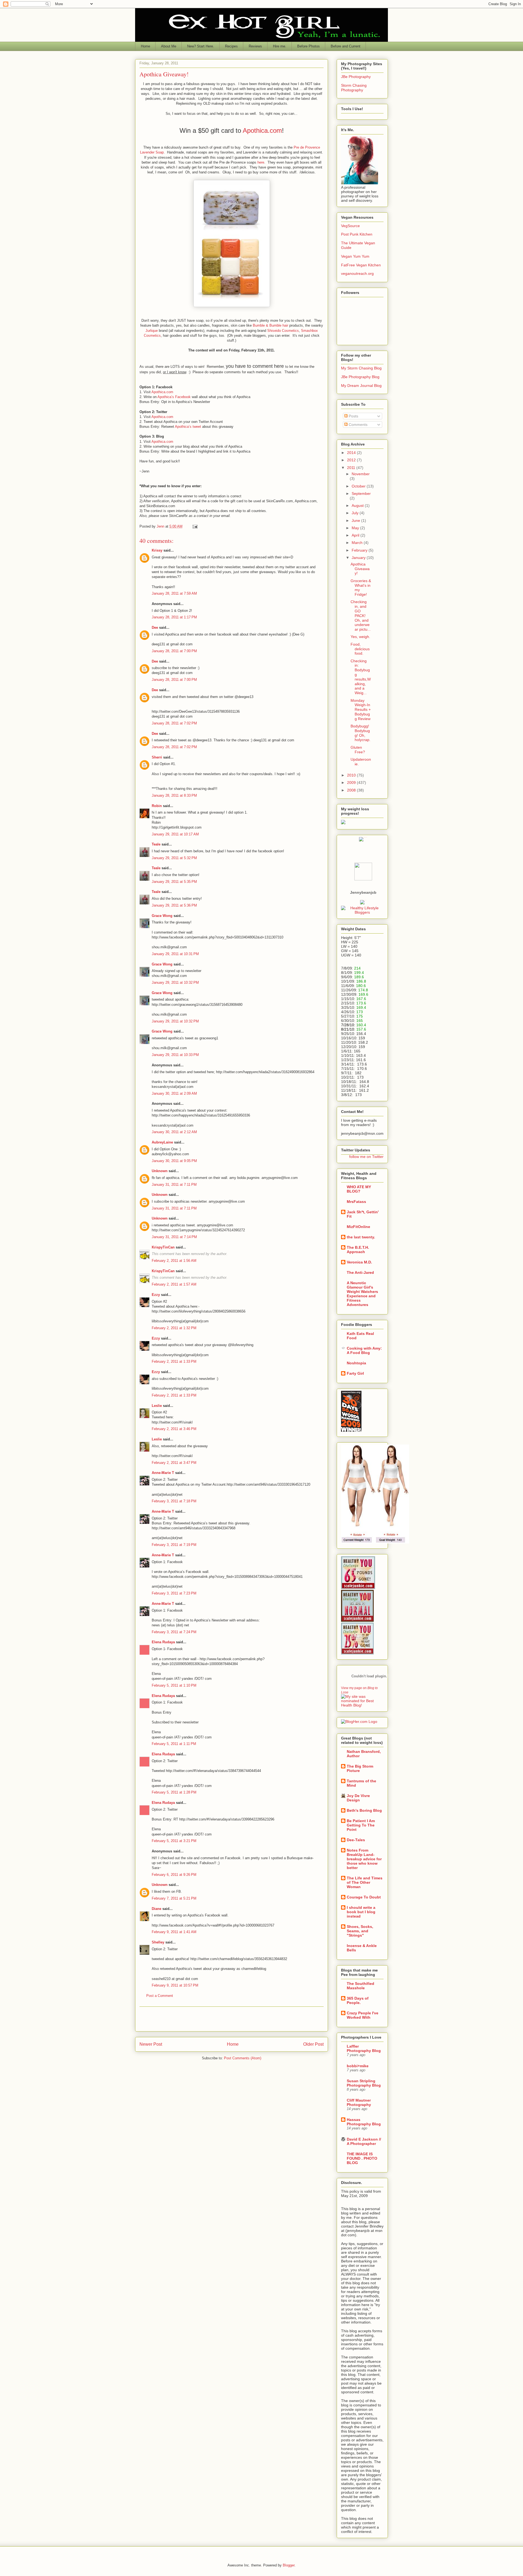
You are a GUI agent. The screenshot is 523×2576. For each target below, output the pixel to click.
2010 (352, 775)
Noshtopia (356, 1363)
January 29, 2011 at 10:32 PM (175, 982)
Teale (156, 844)
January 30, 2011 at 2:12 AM (174, 1132)
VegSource (350, 226)
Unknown (160, 1171)
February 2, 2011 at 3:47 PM (174, 1463)
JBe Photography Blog (360, 377)
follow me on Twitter (366, 1157)
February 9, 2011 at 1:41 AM (174, 1932)
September (361, 493)
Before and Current (346, 46)
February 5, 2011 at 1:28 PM (174, 1792)
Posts (353, 416)
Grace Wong (162, 916)
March (358, 543)
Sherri (157, 757)
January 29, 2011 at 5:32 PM (174, 858)
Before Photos (308, 46)
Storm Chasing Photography (354, 88)
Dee (155, 628)
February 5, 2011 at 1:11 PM (174, 1744)
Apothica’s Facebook (174, 397)
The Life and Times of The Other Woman (365, 1882)
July (356, 513)
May (356, 528)
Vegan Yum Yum (355, 256)
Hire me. (280, 46)
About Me (169, 46)
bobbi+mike (358, 2066)
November (361, 474)
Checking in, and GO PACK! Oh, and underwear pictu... (361, 616)
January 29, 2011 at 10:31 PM (175, 954)
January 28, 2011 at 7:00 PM (174, 651)
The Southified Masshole (361, 1986)
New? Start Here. (201, 46)
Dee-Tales (356, 1840)
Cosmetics (290, 331)
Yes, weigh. (360, 637)
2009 (352, 783)
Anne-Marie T (163, 1473)
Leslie (157, 1406)
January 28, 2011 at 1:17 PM (174, 617)
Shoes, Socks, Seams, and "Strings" (360, 1931)
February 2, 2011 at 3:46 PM (174, 1429)
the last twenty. (361, 1237)
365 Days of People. (358, 2000)
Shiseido (274, 331)
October (359, 486)
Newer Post (151, 2044)
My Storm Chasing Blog (361, 368)
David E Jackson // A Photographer (364, 2141)
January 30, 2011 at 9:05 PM (174, 1161)
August (358, 505)
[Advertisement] (232, 2019)
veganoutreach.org (357, 273)
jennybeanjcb (363, 892)
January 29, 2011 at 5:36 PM (174, 905)
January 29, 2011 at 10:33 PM (175, 1055)
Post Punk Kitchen (357, 234)
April (356, 535)
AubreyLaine (162, 1142)
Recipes (231, 46)
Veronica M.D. (359, 1262)
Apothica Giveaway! (360, 569)
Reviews (255, 46)
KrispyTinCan (163, 1247)
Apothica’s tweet (188, 427)
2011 (352, 468)
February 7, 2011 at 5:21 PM (174, 1898)
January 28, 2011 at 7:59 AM (174, 593)
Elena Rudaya (163, 1642)
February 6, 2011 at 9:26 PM (174, 1875)
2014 (352, 453)
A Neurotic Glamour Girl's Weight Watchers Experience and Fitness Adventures (362, 1294)
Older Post (313, 2044)
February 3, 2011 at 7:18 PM (174, 1501)
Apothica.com (262, 130)
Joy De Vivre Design (358, 1798)
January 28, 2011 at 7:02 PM (174, 723)
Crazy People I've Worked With (363, 2015)
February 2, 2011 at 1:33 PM (174, 1361)
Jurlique (152, 331)
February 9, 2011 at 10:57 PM (175, 1985)
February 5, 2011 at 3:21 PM (174, 1841)
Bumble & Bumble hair (270, 325)
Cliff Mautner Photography (359, 2102)
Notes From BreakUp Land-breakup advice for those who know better (364, 1859)
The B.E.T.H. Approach (358, 1250)
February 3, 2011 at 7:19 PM (174, 1545)
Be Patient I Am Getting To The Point (361, 1825)
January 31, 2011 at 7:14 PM (174, 1237)
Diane (156, 1909)
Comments (358, 425)
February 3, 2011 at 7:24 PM (174, 1632)
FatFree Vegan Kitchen (361, 265)
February (360, 550)
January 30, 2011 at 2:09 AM (174, 1093)
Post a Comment (160, 1996)
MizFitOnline (358, 1227)
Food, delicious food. (360, 649)
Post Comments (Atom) (243, 2058)
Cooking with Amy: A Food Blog (364, 1350)
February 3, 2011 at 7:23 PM (174, 1593)
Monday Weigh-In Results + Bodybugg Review (361, 710)
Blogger (289, 2565)
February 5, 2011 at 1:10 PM (174, 1685)
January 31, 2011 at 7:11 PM (174, 1185)
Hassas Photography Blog (364, 2122)
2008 (352, 790)
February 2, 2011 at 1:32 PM (174, 1328)
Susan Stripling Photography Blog (364, 2083)
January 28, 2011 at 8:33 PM (174, 795)
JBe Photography (356, 77)
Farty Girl (355, 1373)
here (261, 162)
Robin (157, 806)
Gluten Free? (358, 750)
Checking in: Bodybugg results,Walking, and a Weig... (361, 677)
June (356, 520)
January (359, 558)
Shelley (158, 1942)
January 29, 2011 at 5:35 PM (174, 882)
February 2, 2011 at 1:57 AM (174, 1284)
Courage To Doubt (364, 1897)
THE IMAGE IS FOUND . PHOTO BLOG (362, 2158)
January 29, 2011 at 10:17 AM (175, 834)
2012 (352, 460)
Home (145, 46)
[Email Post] (195, 526)
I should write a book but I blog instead (361, 1912)
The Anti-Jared (360, 1272)
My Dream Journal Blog (361, 386)
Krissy (157, 550)
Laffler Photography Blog (364, 2048)
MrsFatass (356, 1202)
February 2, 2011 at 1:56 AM (174, 1261)
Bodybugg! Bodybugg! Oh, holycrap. (361, 733)
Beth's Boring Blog (364, 1810)
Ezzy (156, 1295)
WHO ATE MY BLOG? (359, 1189)
